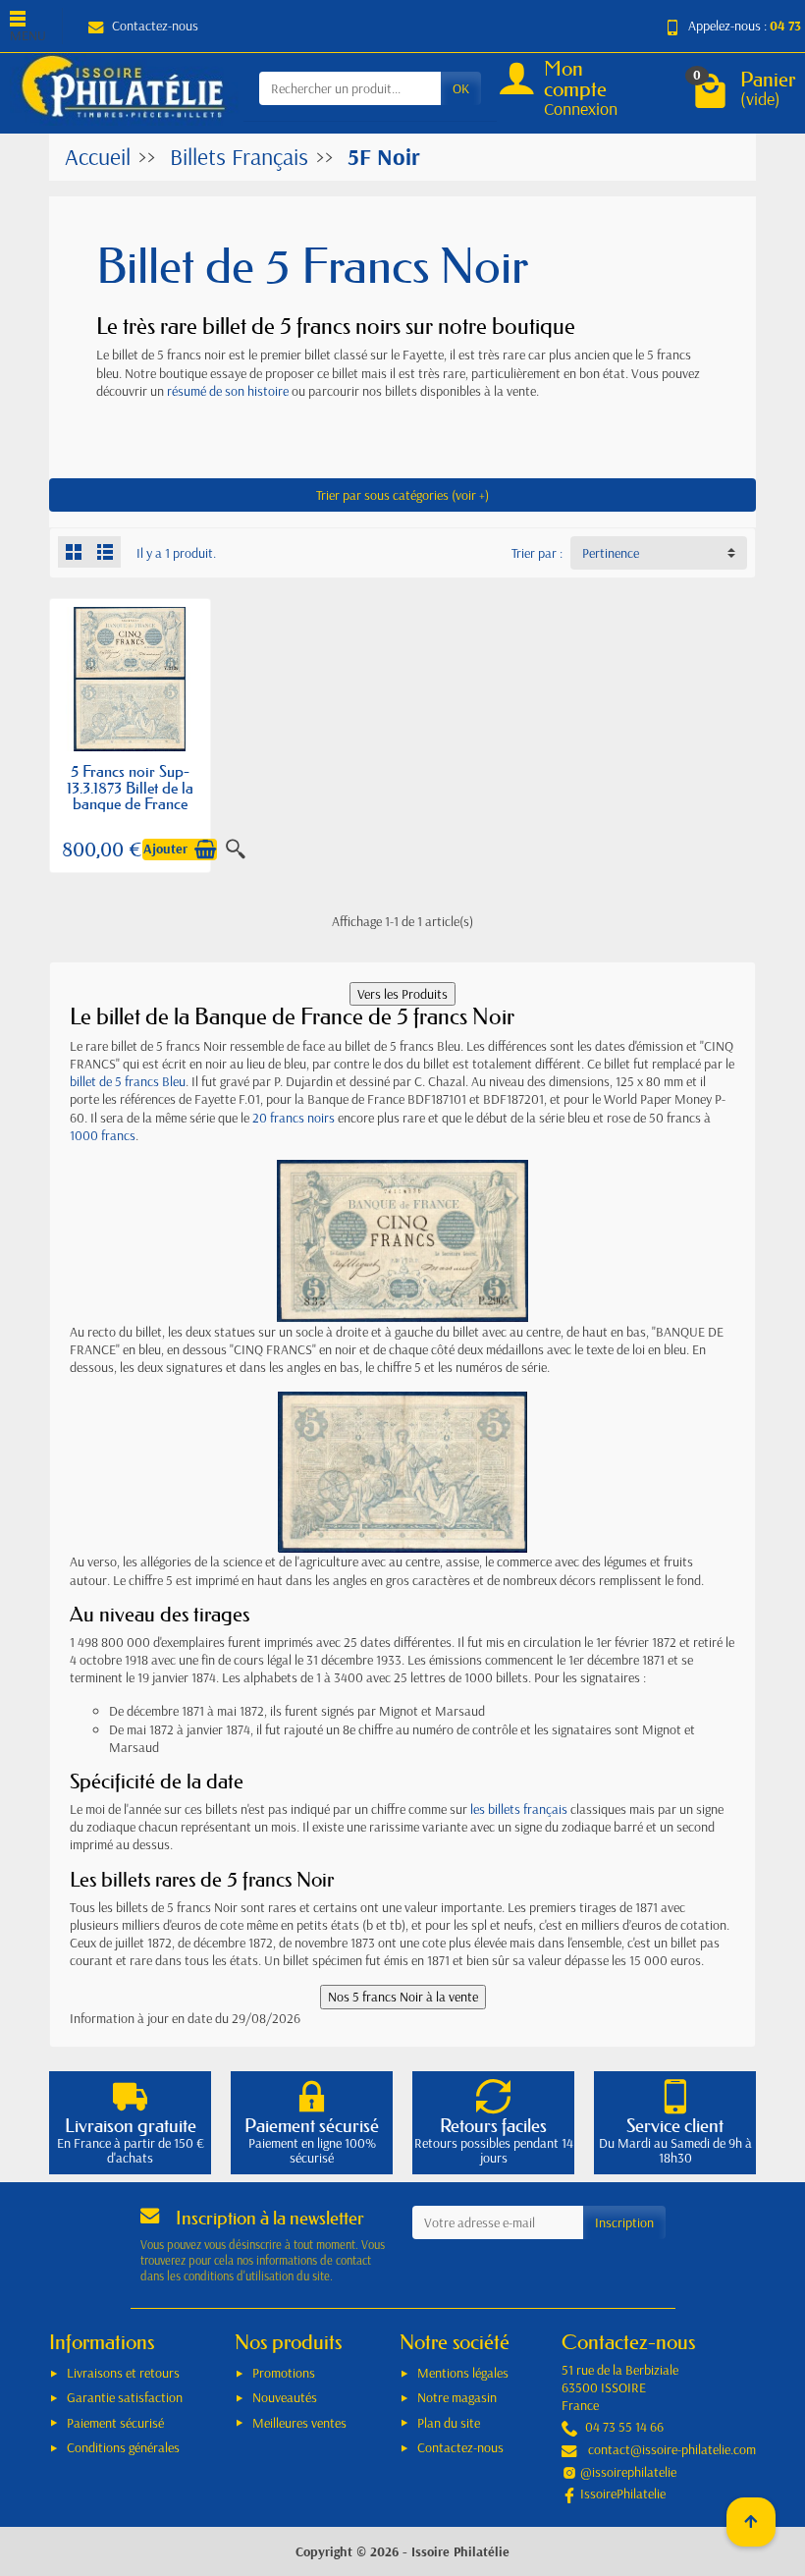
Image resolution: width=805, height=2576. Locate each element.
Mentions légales (463, 2373)
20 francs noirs (294, 1118)
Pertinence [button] (611, 553)
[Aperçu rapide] (236, 850)
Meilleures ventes (299, 2423)
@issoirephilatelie (628, 2472)
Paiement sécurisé (115, 2423)
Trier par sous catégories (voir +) (402, 495)
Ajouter (165, 850)
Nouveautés (285, 2397)
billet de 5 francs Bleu (128, 1081)
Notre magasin (457, 2397)
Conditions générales (123, 2447)
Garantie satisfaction (125, 2397)
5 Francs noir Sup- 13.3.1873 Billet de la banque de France (130, 787)
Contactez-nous (155, 26)
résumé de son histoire (228, 391)
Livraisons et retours (123, 2373)
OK (461, 88)
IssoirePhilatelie (623, 2494)
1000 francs (103, 1135)
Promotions (284, 2373)
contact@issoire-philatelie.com (672, 2449)
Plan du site (449, 2423)
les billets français (519, 1809)
